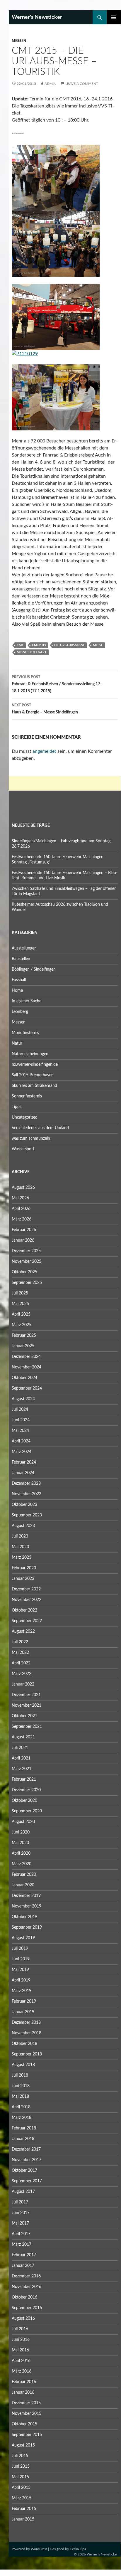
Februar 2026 (24, 1230)
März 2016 (22, 2371)
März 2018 (22, 2118)
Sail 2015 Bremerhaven (33, 1075)
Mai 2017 (20, 2223)
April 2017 (21, 2234)
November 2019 (27, 1906)
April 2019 (21, 1980)
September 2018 (27, 2054)
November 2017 (27, 2160)
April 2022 (21, 1663)
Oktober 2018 (24, 2044)
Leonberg (20, 1012)
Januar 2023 (23, 1579)
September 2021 (27, 1727)
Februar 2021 (24, 1779)
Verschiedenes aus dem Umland (40, 1128)
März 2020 (22, 1864)
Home (17, 991)
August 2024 (23, 1399)
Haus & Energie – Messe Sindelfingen (45, 709)
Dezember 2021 (26, 1695)
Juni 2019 (21, 1959)
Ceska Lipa (78, 2549)
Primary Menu (114, 17)
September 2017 (27, 2181)
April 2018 (21, 2107)
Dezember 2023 (26, 1484)
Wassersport (23, 1149)
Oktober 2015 (24, 2424)
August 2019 (23, 1938)
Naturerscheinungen (30, 1054)
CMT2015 (39, 645)
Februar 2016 (24, 2382)
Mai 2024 (20, 1431)
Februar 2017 (24, 2255)
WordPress (39, 2549)
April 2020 (21, 1853)
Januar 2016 (23, 2393)
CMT (20, 645)
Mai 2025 (20, 1304)
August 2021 (23, 1737)
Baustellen (21, 959)
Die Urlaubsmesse (69, 645)
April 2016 (21, 2361)
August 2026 (23, 1188)
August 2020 (23, 1822)
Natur (17, 1043)
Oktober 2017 (24, 2171)
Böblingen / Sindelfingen (34, 969)
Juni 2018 (21, 2086)
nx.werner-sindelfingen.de (35, 1065)
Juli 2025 (20, 1293)
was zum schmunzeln (31, 1139)
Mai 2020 (20, 1843)
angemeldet (44, 751)
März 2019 (22, 1991)
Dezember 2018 (26, 2023)
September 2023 (27, 1515)
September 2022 (27, 1621)
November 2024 (27, 1367)
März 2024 (22, 1452)
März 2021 (22, 1769)
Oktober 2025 (24, 1272)
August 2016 (23, 2319)
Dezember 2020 (26, 1790)
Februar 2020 (24, 1875)
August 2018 (23, 2065)
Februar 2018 (24, 2128)
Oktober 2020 (24, 1801)
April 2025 (21, 1314)
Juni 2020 (21, 1832)
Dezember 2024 (26, 1357)
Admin (50, 84)
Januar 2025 (23, 1346)
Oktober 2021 (24, 1716)
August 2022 (23, 1632)
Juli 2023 (20, 1536)
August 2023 (23, 1526)
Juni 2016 (21, 2340)
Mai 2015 (20, 2477)
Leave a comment (82, 84)
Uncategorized (25, 1117)
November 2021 (27, 1705)
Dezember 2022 (26, 1589)
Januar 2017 (23, 2266)
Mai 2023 (20, 1547)
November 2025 (27, 1262)
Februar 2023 (24, 1568)
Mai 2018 (20, 2097)
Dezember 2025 (26, 1251)
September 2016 (27, 2308)
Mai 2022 (20, 1653)
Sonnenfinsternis (27, 1096)
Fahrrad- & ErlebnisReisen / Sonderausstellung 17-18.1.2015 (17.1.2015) (57, 684)
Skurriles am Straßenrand (34, 1086)
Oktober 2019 (24, 1917)
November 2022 (27, 1600)
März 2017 (22, 2245)
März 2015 (22, 2498)
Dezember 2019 (26, 1896)
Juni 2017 (21, 2213)
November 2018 (27, 2033)
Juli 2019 (20, 1949)
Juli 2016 (20, 2329)
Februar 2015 (24, 2509)
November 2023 (27, 1494)
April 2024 (21, 1441)
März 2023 (22, 1558)
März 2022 (22, 1674)
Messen (19, 41)
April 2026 (21, 1209)
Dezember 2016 (26, 2276)
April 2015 (21, 2488)
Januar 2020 (23, 1885)
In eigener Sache (27, 1001)
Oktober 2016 (24, 2297)
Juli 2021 (20, 1748)
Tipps (17, 1107)
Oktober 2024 (24, 1378)
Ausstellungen (24, 948)
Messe (98, 645)
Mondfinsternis (25, 1033)
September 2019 (27, 1927)
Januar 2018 (23, 2139)
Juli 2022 (20, 1642)
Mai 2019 (20, 1970)
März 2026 (22, 1219)
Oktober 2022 (24, 1610)
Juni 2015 (21, 2466)
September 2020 (27, 1811)
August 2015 (23, 2445)
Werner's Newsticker (37, 17)
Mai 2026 (20, 1198)
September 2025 (27, 1283)
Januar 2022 (23, 1684)
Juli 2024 (20, 1410)
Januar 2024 (23, 1473)
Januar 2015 (23, 2519)
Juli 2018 (20, 2075)
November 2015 (27, 2414)
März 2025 (22, 1325)
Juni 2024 (21, 1420)
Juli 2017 (20, 2202)
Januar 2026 (23, 1240)
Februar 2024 (24, 1462)
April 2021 (21, 1758)
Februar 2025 (24, 1336)
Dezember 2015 (26, 2403)
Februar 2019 (24, 2001)
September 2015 (27, 2435)
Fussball (19, 980)
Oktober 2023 (24, 1505)
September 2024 (27, 1388)
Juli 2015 (20, 2456)
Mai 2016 (20, 2350)
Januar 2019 (23, 2012)
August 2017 (23, 2192)
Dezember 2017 (26, 2149)
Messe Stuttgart (32, 652)
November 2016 (27, 2287)
